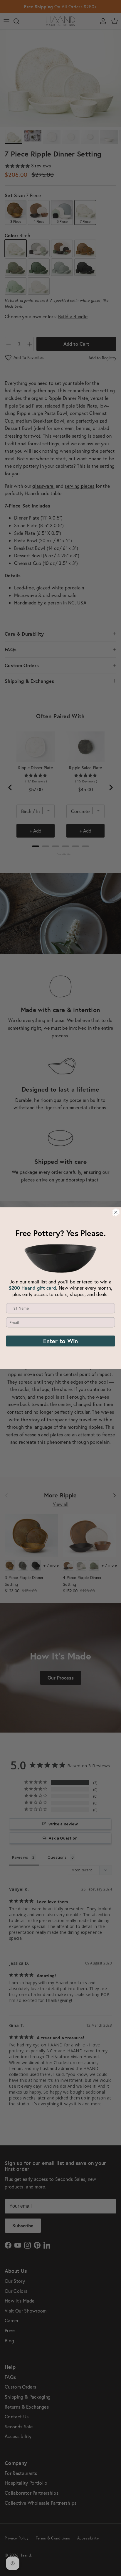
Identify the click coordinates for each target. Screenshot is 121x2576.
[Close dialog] (116, 1212)
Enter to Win (60, 1341)
